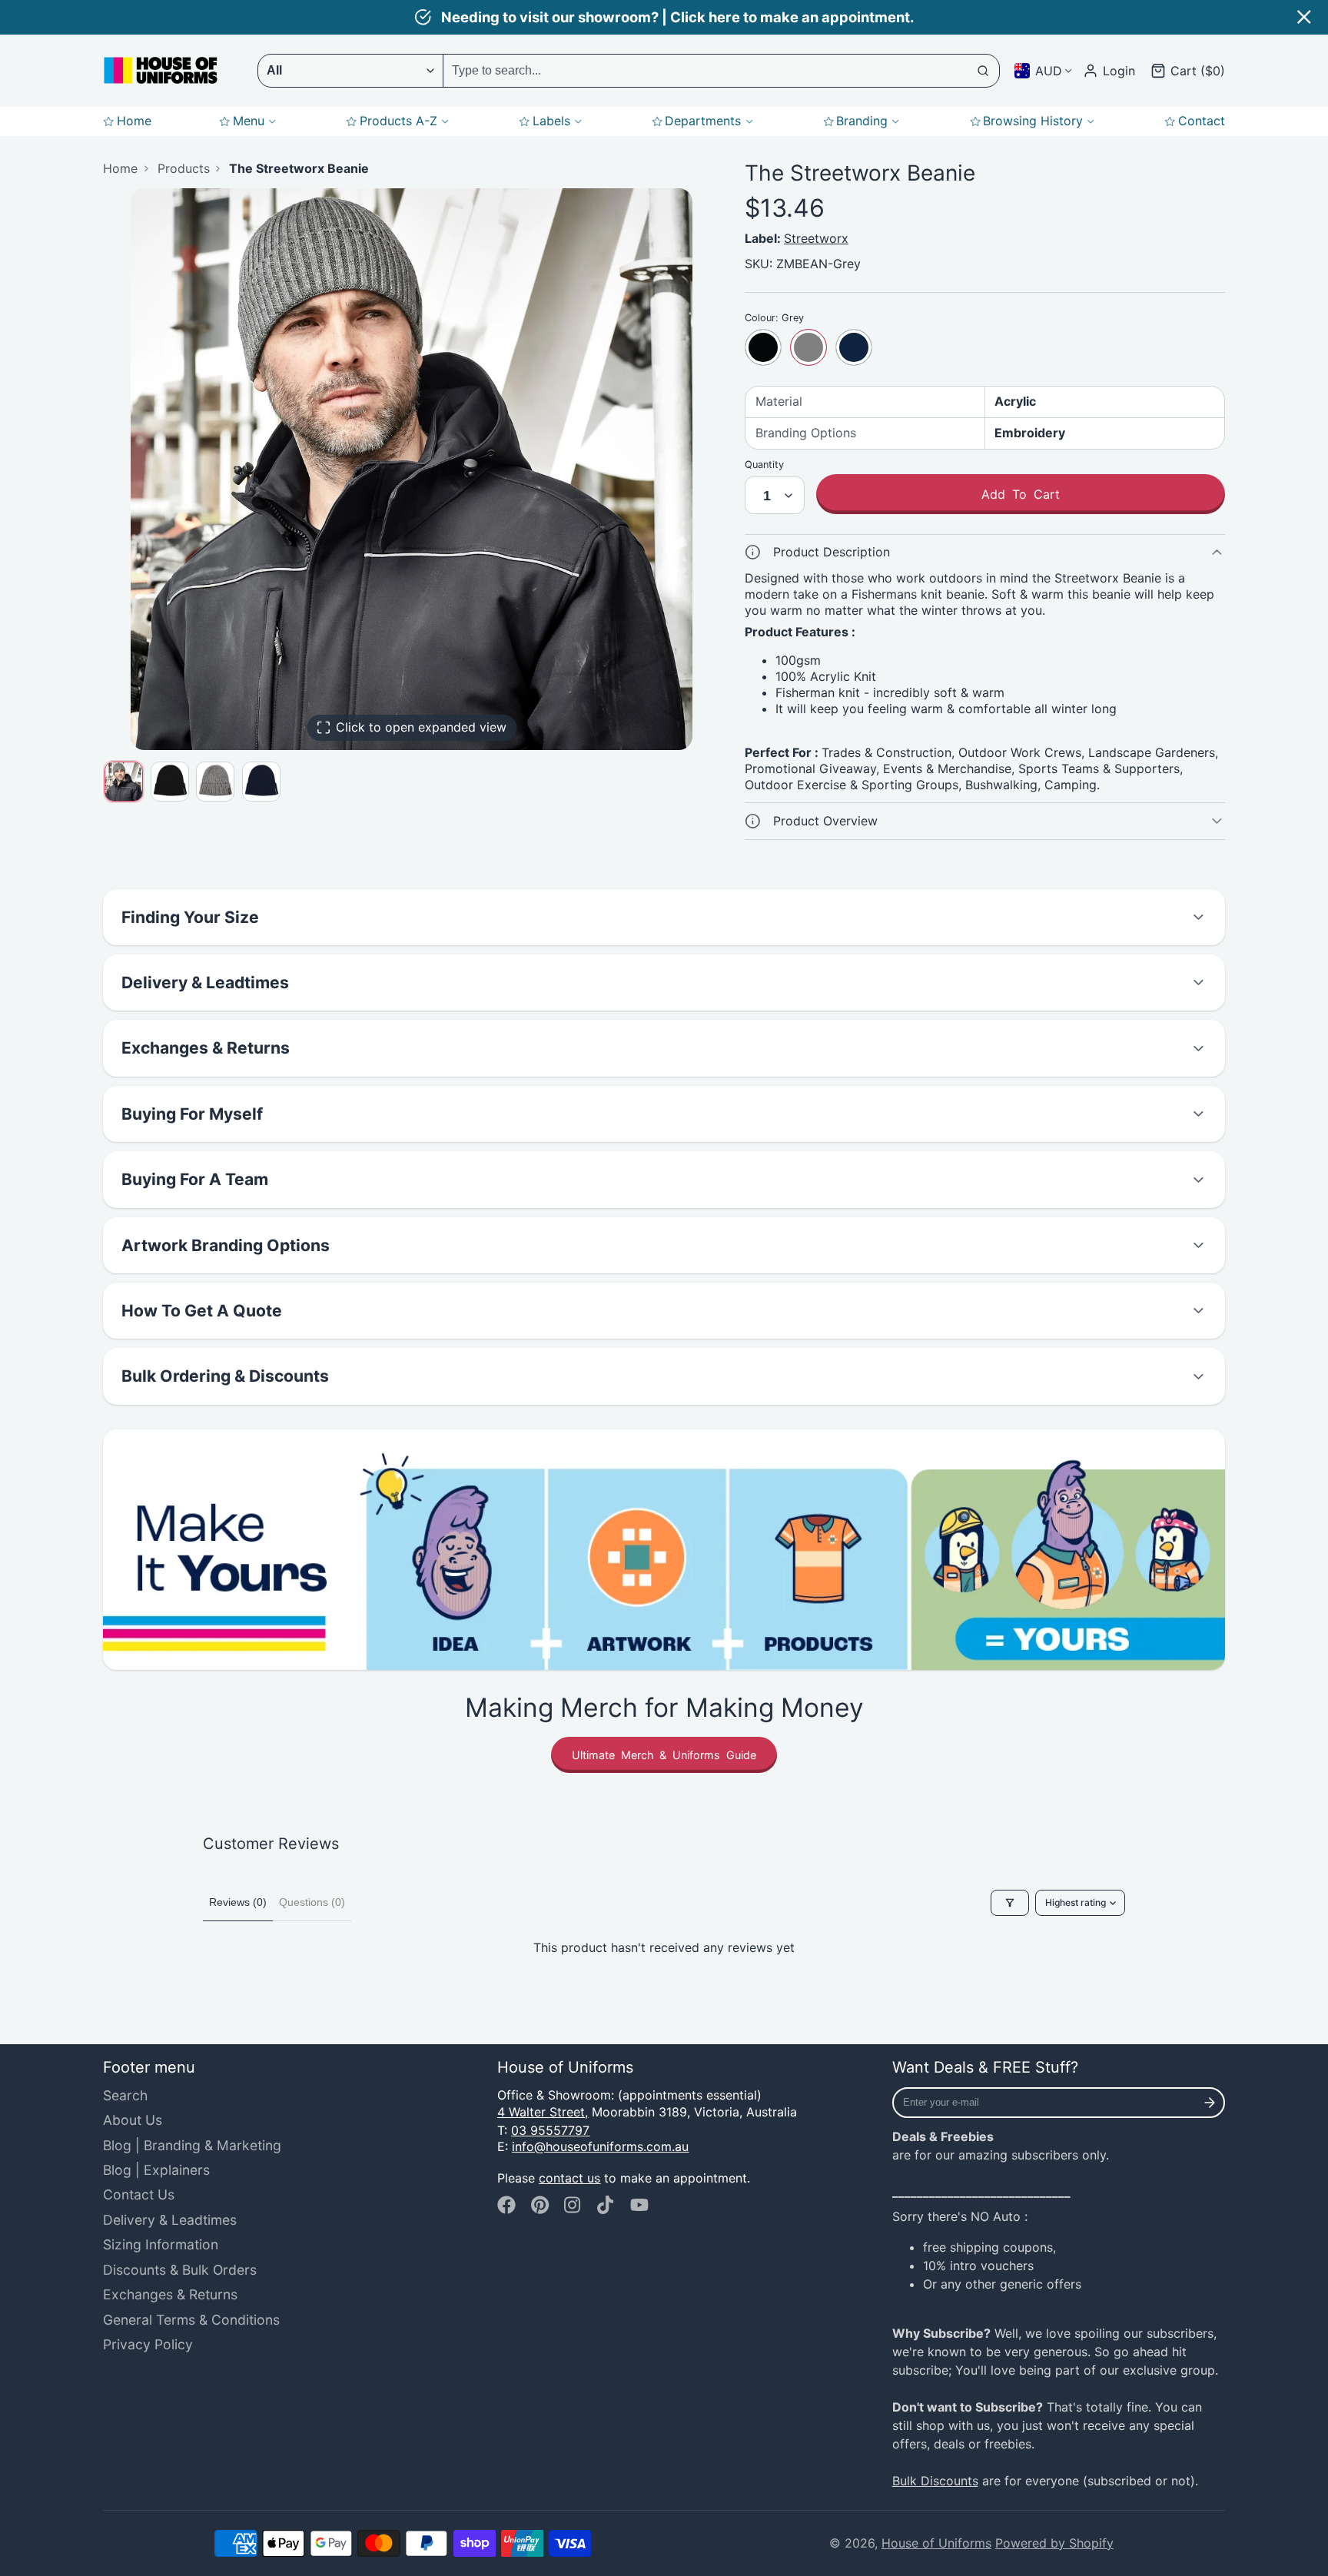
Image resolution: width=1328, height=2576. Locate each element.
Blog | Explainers (156, 2170)
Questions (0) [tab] (312, 1902)
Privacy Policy (148, 2344)
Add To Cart (1021, 494)
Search (125, 2095)
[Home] (161, 70)
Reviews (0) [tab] (238, 1902)
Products (184, 168)
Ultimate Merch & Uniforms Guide (664, 1755)
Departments (703, 121)
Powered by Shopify (1054, 2543)
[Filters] (1010, 1903)
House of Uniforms (936, 2543)
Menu (249, 121)
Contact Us (139, 2194)
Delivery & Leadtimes (170, 2220)
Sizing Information (161, 2244)
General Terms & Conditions (191, 2320)
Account (1109, 71)
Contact (1202, 121)
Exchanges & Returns (170, 2294)
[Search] (984, 71)
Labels (551, 121)
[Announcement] (664, 17)
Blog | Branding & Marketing (192, 2145)
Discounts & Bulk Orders (180, 2270)
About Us (133, 2120)
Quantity (764, 465)
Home (134, 121)
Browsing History (1033, 121)
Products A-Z (398, 121)
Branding (862, 121)
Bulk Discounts (935, 2481)
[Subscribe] (1210, 2103)
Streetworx (816, 238)
